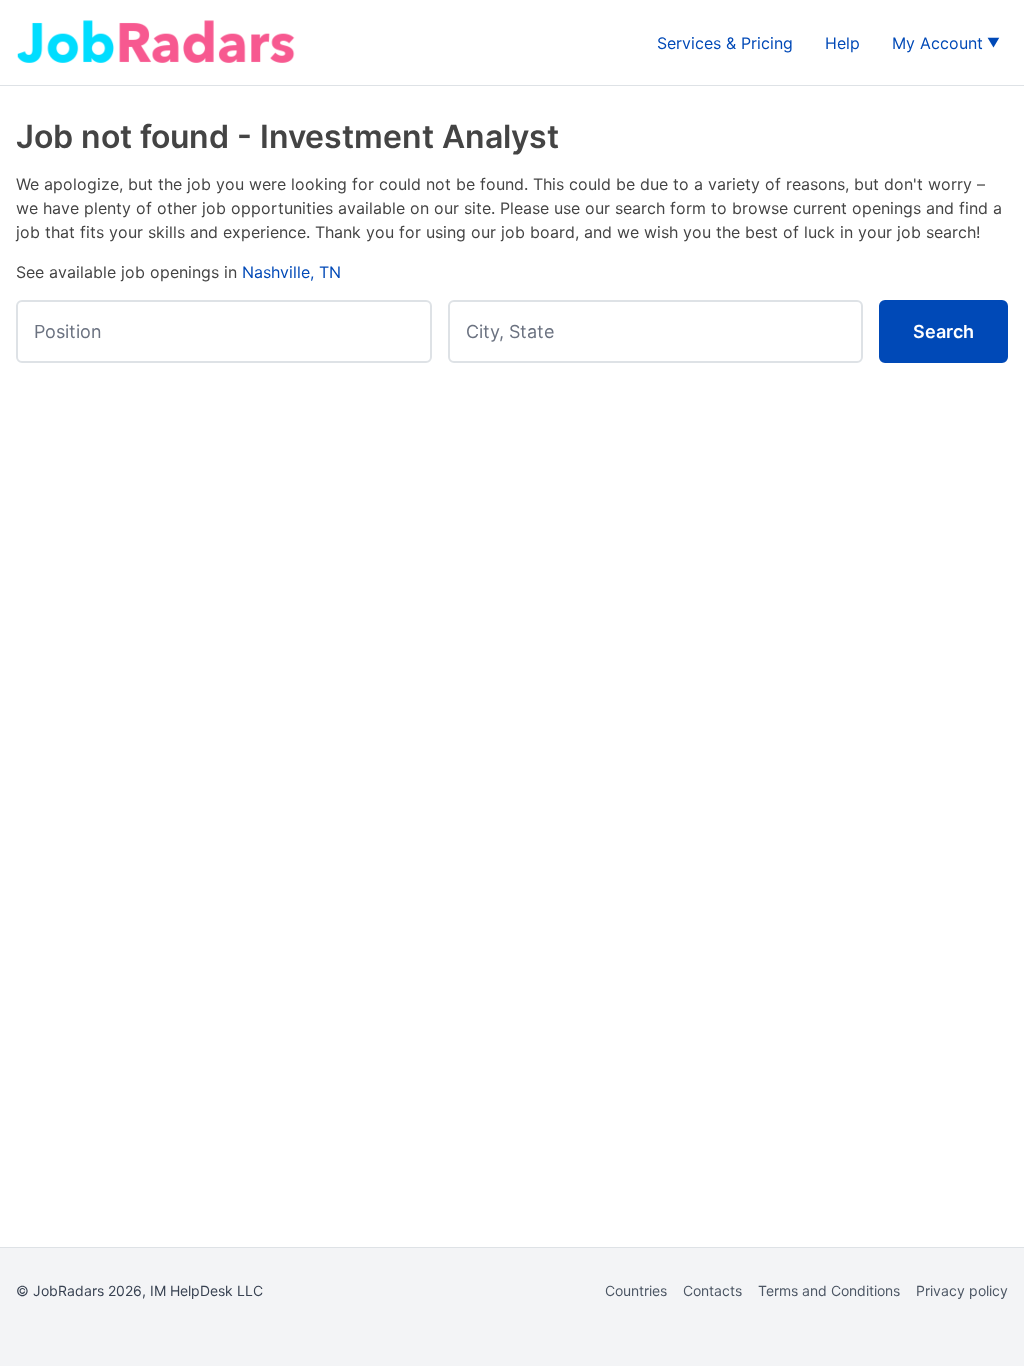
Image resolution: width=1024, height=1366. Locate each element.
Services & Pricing (725, 43)
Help (842, 43)
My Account (937, 43)
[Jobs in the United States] (156, 42)
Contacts (712, 1290)
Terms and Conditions (829, 1290)
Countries (636, 1290)
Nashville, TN (291, 272)
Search (943, 331)
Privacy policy (962, 1290)
